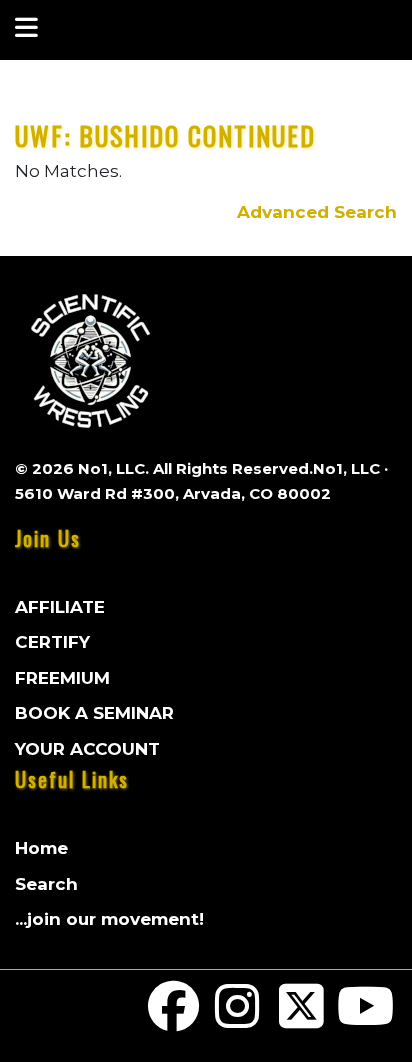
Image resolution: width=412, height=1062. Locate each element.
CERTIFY (52, 642)
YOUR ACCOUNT (87, 749)
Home (41, 848)
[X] (302, 1019)
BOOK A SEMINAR (94, 713)
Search (46, 884)
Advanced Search (317, 212)
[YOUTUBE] (365, 1019)
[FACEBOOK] (174, 1019)
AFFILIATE (60, 607)
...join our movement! (109, 919)
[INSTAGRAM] (238, 1019)
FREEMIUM (62, 678)
